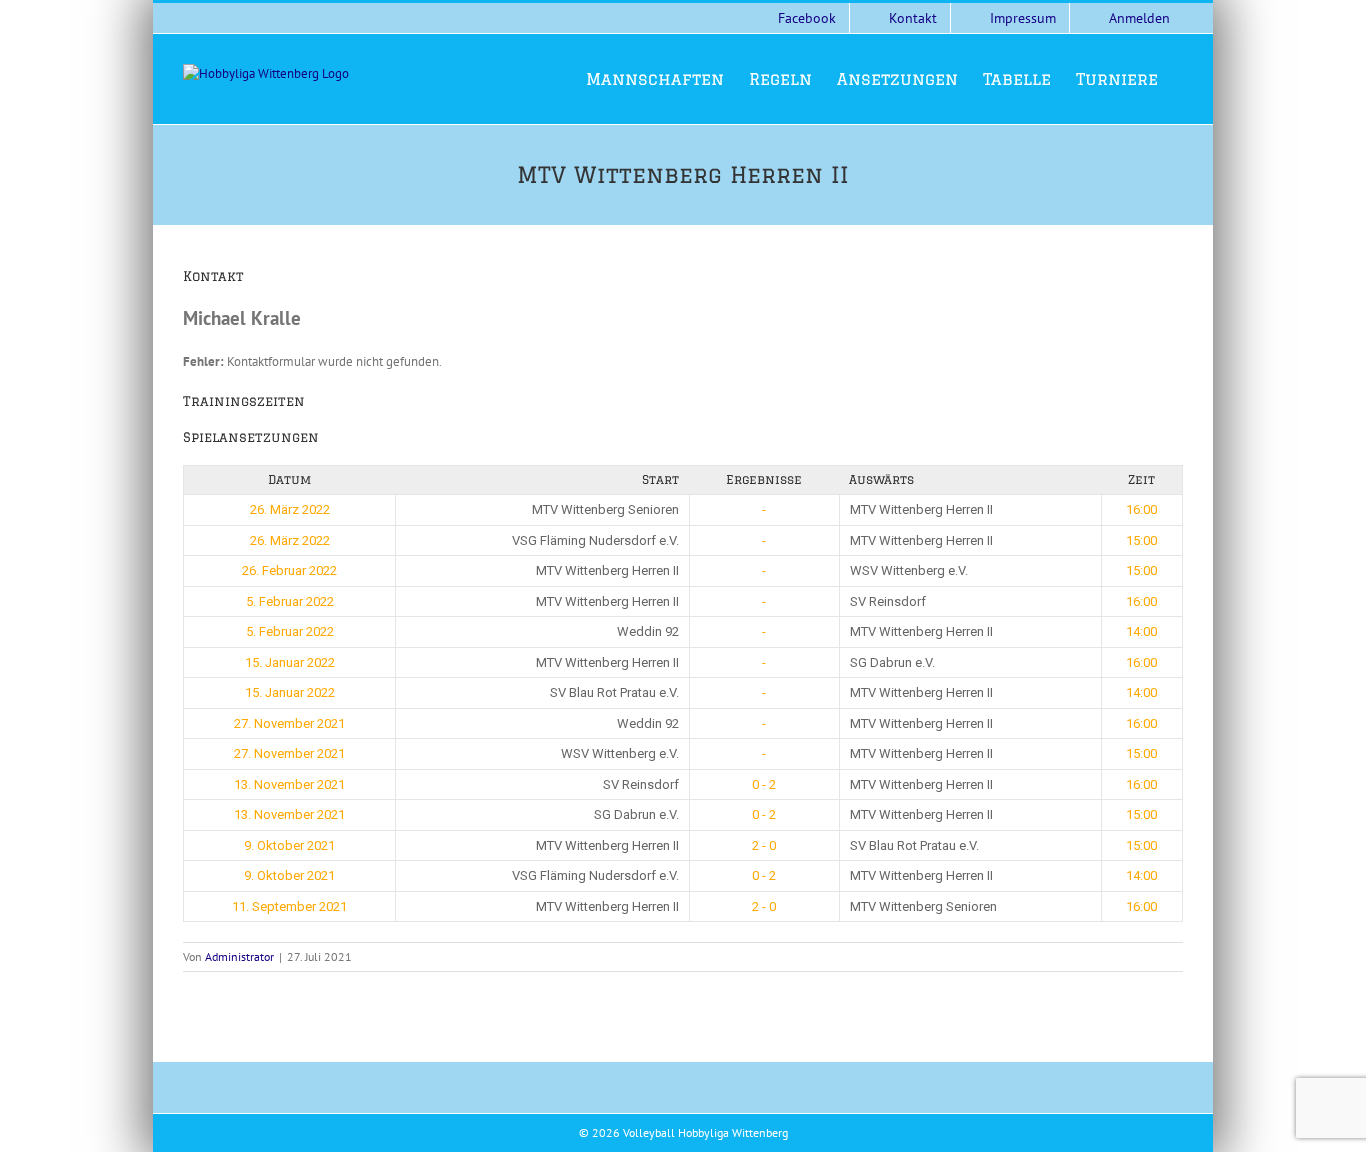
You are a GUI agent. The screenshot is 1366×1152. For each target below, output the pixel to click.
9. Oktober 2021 (289, 845)
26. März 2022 (290, 509)
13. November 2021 (289, 784)
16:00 (1141, 509)
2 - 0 (764, 845)
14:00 (1141, 631)
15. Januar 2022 (290, 662)
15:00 (1141, 540)
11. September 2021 (289, 906)
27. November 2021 (289, 723)
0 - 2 (764, 784)
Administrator (239, 956)
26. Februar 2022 (289, 570)
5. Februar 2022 (290, 601)
